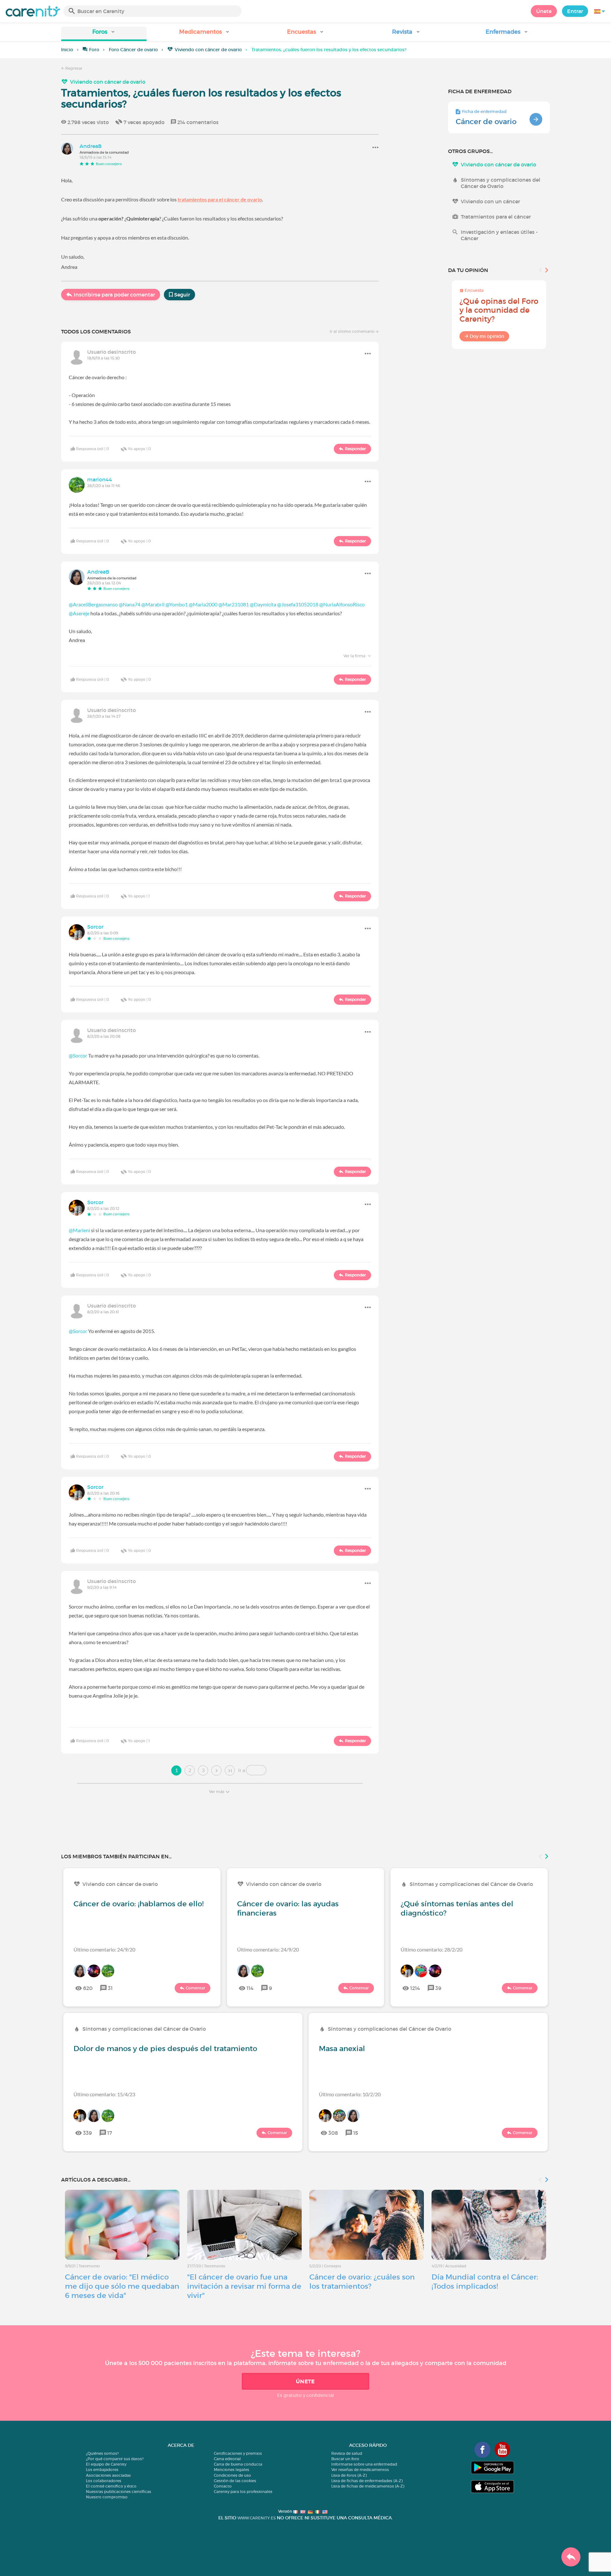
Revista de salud (347, 2453)
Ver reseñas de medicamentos (360, 2470)
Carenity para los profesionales (243, 2492)
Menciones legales (232, 2470)
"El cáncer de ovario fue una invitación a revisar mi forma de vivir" (244, 2286)
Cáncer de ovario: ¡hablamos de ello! (139, 1904)
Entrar (575, 11)
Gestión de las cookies (235, 2481)
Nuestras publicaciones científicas (119, 2492)
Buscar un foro (345, 2459)
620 (88, 1988)
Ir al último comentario (353, 331)
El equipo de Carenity (106, 2464)
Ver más (217, 1792)
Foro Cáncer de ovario (133, 50)
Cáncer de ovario (486, 122)
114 (250, 1988)
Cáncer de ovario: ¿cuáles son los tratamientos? (362, 2282)
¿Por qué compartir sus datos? (115, 2459)
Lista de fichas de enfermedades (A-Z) (367, 2481)
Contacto (223, 2486)
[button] (104, 34)
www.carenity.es (256, 2518)
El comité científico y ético (111, 2486)
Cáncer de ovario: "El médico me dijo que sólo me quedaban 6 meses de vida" (122, 2286)
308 (333, 2133)
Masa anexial (342, 2049)
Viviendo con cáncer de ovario (208, 50)
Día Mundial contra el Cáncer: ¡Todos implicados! (485, 2282)
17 (110, 2133)
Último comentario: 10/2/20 (350, 2094)
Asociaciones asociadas (108, 2475)
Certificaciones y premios (238, 2453)
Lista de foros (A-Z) (349, 2475)
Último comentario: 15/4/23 (104, 2094)
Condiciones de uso (232, 2475)
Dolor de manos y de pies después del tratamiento (165, 2049)
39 (438, 1988)
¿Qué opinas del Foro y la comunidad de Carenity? (499, 310)
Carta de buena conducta (238, 2464)
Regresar (73, 68)
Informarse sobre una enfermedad (364, 2464)
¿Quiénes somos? (102, 2453)
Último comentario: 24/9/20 (104, 1949)
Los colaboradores (104, 2481)
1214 (415, 1988)
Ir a (242, 1770)
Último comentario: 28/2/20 (432, 1949)
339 (88, 2133)
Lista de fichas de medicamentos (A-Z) (368, 2486)
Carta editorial (227, 2459)
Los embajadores (102, 2470)
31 (110, 1988)
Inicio (67, 50)
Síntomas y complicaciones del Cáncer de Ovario (501, 183)
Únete (544, 11)
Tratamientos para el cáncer (496, 217)
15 (356, 2133)
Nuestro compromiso (107, 2497)
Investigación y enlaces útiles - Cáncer (499, 235)
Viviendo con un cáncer (490, 201)
